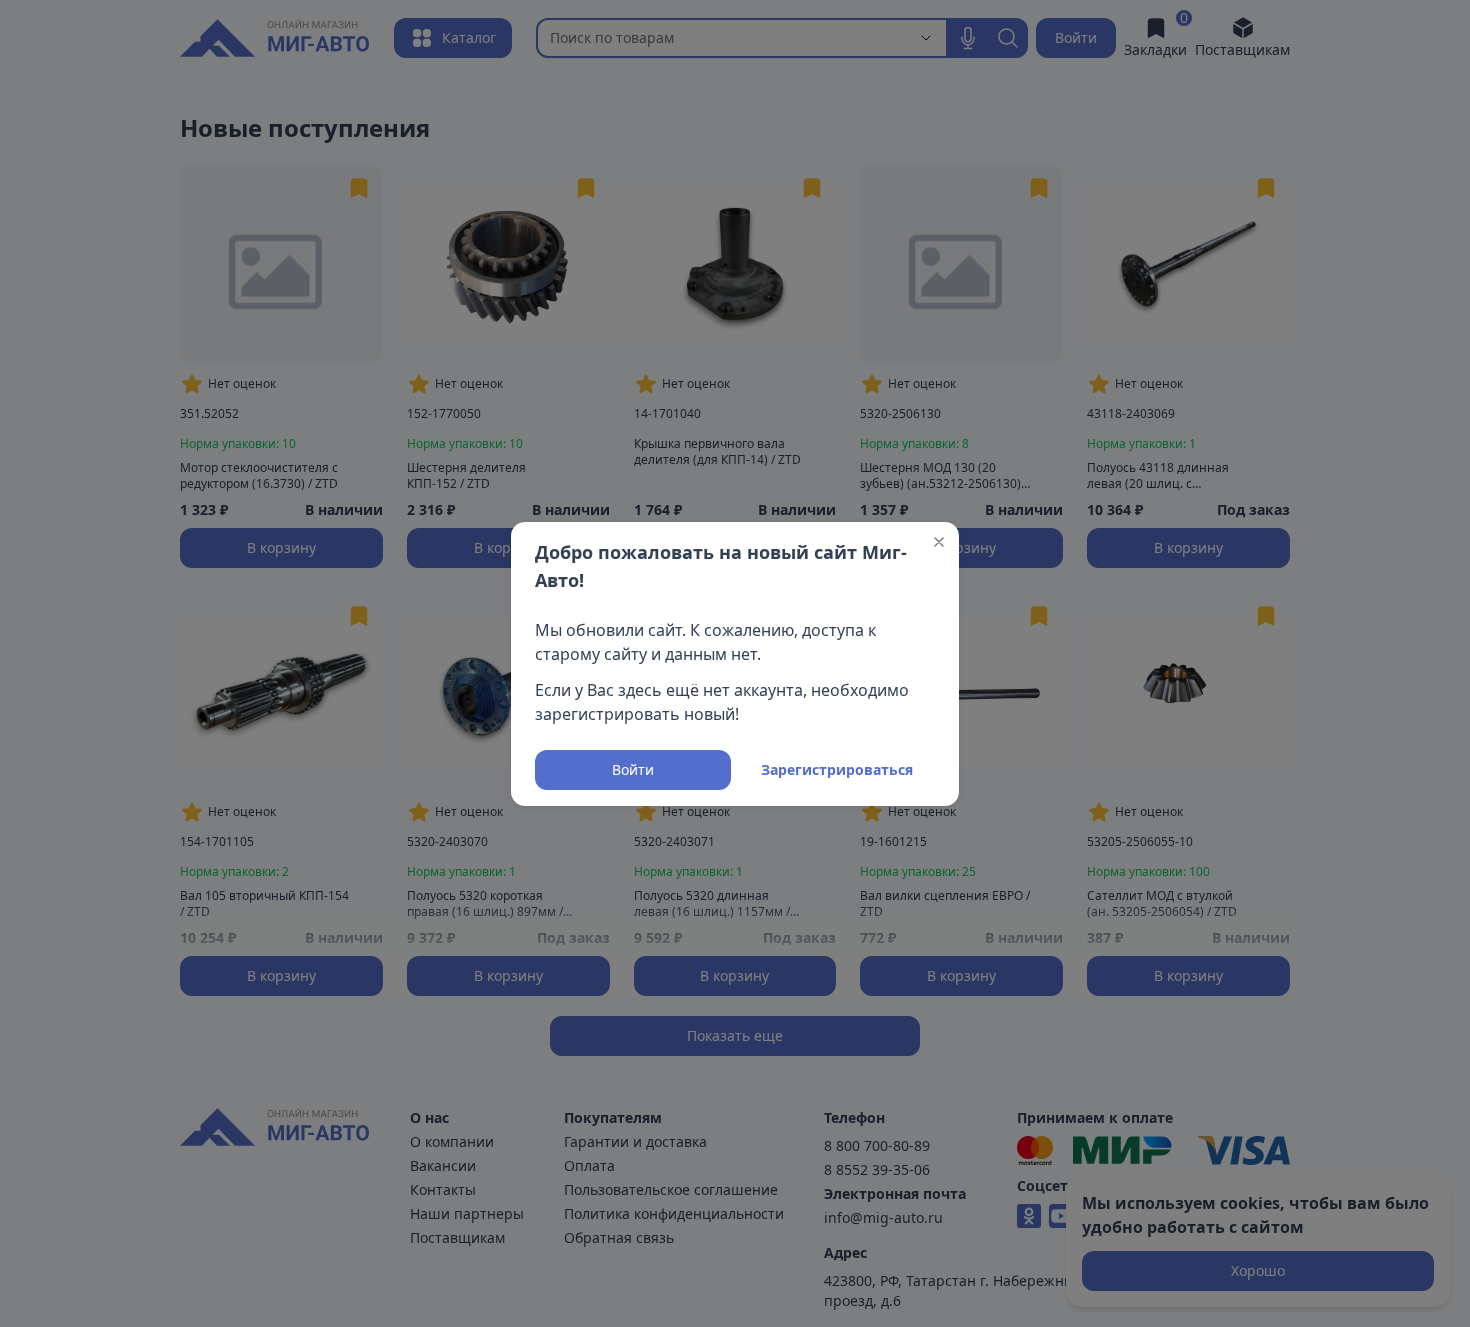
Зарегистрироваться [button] (837, 769)
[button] (939, 542)
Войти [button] (633, 769)
